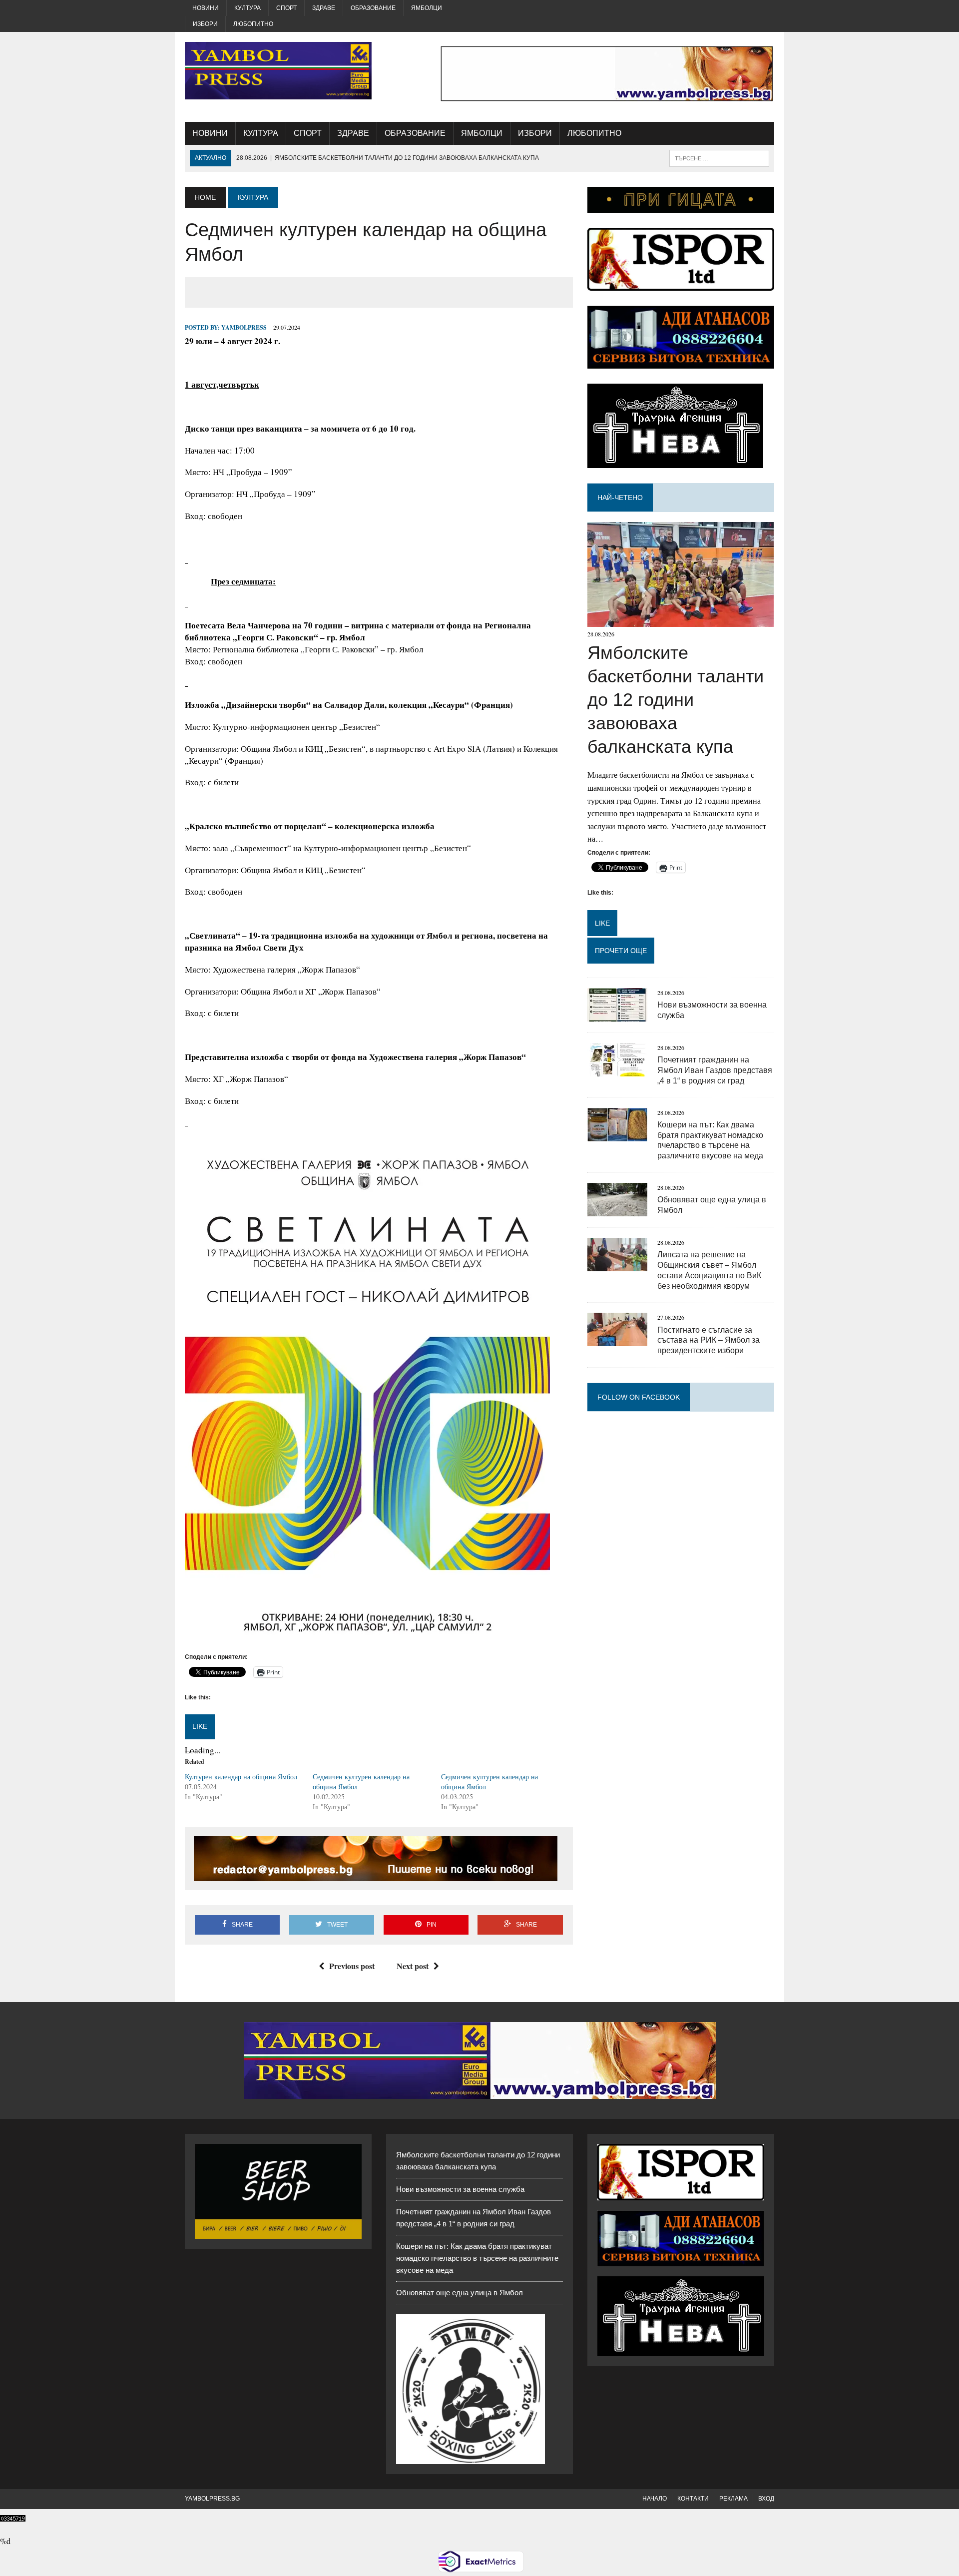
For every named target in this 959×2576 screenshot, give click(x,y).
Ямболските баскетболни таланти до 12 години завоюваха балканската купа (676, 699)
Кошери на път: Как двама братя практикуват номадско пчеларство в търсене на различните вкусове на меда (477, 2258)
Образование (373, 8)
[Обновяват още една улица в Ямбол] (617, 1210)
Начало (655, 2499)
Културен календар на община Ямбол (241, 1777)
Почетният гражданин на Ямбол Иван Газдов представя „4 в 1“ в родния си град (715, 1070)
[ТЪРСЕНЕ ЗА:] (719, 158)
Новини (206, 8)
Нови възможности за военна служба (460, 2189)
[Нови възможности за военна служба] (617, 1015)
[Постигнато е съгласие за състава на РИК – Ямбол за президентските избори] (617, 1340)
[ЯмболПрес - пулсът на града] (278, 71)
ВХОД (766, 2499)
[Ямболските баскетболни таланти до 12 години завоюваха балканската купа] (681, 621)
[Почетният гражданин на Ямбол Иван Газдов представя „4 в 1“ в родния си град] (617, 1070)
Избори (205, 24)
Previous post (352, 1966)
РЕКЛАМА (733, 2499)
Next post (413, 1966)
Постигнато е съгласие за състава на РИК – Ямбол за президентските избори (709, 1340)
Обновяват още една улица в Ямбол (460, 2293)
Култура (247, 8)
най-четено (620, 498)
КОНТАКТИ (693, 2499)
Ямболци (427, 8)
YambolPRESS (244, 327)
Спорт (286, 8)
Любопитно (253, 24)
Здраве (324, 8)
